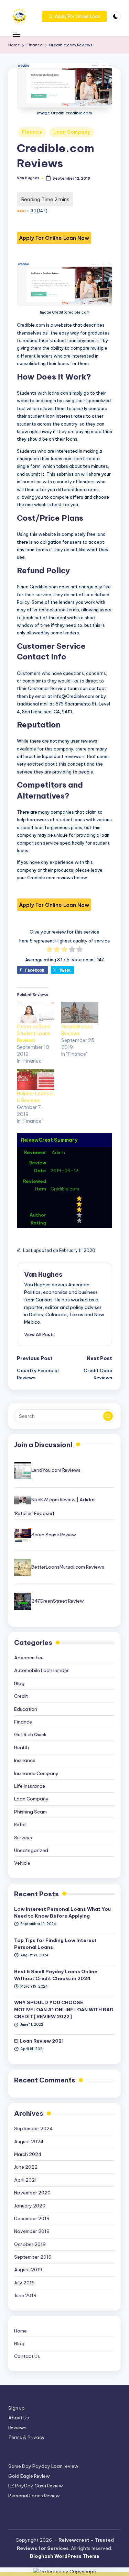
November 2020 (32, 2193)
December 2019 (32, 2218)
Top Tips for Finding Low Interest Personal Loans (55, 1944)
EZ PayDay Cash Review (36, 2486)
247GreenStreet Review (58, 1601)
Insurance (25, 1760)
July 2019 (24, 2283)
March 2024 (28, 2154)
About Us (19, 2418)
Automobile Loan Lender (41, 1670)
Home (20, 2331)
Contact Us (27, 2356)
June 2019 (25, 2295)
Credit (21, 1696)
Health (21, 1748)
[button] (74, 16)
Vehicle (22, 1863)
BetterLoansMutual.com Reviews (68, 1567)
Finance (32, 132)
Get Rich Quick (30, 1735)
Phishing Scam (30, 1812)
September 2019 (33, 2257)
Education (26, 1709)
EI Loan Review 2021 (39, 2041)
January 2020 (30, 2206)
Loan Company (72, 132)
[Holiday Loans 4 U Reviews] (36, 1080)
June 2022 (26, 2167)
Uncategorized (31, 1850)
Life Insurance (30, 1786)
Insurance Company (36, 1773)
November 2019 (32, 2231)
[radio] (49, 950)
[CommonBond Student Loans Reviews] (36, 1013)
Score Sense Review (54, 1535)
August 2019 (28, 2270)
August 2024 (29, 2142)
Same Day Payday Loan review (43, 2466)
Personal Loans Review (34, 2496)
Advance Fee (29, 1658)
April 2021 (25, 2180)
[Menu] (16, 35)
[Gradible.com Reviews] (80, 1013)
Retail (20, 1824)
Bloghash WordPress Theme (65, 2556)
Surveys (23, 1838)
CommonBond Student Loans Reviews (34, 1033)
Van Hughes (43, 1274)
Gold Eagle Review (29, 2476)
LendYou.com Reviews (56, 1470)
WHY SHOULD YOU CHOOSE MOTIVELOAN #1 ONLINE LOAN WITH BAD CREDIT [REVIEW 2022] (64, 2009)
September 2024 (34, 2128)
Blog (19, 1683)
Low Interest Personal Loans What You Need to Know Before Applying (62, 1912)
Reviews (17, 2428)
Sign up (17, 2408)
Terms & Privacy (26, 2437)
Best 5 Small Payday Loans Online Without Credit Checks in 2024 (56, 1975)
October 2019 (30, 2244)
